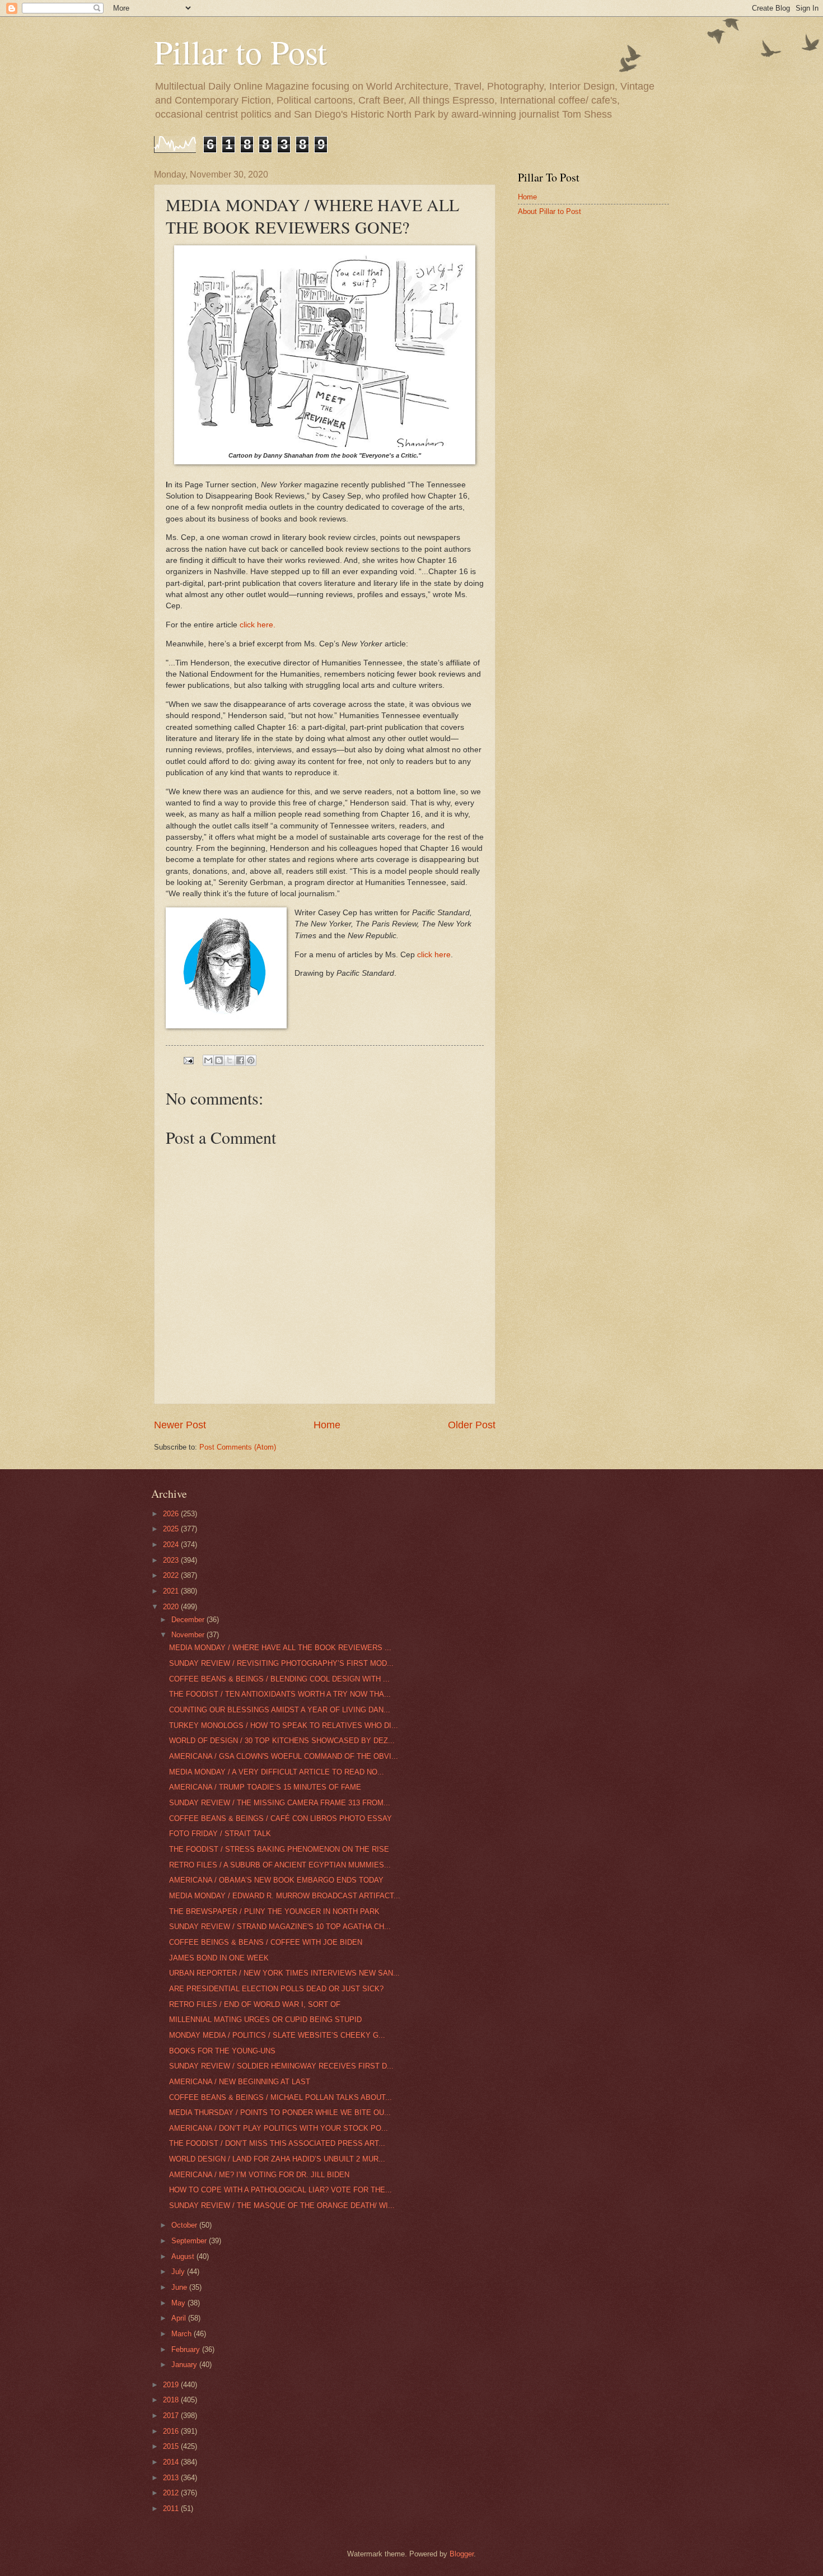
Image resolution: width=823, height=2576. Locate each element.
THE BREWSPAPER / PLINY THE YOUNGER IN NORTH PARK (274, 1911)
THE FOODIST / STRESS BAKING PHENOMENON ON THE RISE (279, 1849)
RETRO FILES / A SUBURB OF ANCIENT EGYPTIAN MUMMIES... (280, 1865)
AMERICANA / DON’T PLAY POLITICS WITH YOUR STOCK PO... (279, 2128)
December (189, 1620)
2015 (172, 2446)
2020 (172, 1607)
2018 (172, 2400)
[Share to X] (230, 1060)
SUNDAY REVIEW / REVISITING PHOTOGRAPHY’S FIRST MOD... (281, 1663)
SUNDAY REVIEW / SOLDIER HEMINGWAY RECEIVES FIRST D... (281, 2066)
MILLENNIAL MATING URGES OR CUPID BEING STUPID (265, 2020)
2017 (172, 2416)
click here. (258, 625)
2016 (172, 2431)
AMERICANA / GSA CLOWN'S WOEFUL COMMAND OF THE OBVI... (284, 1756)
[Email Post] (188, 1060)
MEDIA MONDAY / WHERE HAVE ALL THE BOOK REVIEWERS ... (280, 1648)
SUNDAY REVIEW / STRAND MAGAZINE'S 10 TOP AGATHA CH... (280, 1927)
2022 (172, 1575)
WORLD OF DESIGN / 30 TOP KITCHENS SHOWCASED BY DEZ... (282, 1741)
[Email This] (208, 1060)
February (187, 2349)
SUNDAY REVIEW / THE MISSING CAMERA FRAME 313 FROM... (280, 1803)
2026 (172, 1514)
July (179, 2272)
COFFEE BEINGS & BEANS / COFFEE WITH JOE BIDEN (266, 1942)
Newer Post (180, 1425)
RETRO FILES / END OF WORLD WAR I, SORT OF (255, 2004)
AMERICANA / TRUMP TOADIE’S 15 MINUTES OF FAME (265, 1787)
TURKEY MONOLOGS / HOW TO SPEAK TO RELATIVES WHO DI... (284, 1725)
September (190, 2241)
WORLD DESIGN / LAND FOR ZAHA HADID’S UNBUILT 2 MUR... (277, 2159)
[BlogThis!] (219, 1060)
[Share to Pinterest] (251, 1060)
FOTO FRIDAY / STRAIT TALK (220, 1834)
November (189, 1635)
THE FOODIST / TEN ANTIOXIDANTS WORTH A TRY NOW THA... (280, 1694)
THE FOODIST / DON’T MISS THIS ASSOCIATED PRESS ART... (277, 2143)
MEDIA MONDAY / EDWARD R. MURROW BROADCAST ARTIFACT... (285, 1896)
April (180, 2318)
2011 (172, 2509)
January (185, 2365)
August (184, 2256)
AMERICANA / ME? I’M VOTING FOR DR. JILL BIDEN (259, 2175)
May (179, 2303)
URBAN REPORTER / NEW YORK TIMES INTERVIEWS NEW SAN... (284, 1973)
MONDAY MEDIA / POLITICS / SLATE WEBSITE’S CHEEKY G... (277, 2035)
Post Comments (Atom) (238, 1447)
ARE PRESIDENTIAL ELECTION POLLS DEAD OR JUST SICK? (276, 1989)
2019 (172, 2385)
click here (434, 955)
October (185, 2225)
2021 (172, 1591)
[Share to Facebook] (240, 1060)
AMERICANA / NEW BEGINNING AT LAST (240, 2082)
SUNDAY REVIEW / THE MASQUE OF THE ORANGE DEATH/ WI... (282, 2205)
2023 (172, 1560)
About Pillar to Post (550, 211)
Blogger (462, 2554)
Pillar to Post (240, 52)
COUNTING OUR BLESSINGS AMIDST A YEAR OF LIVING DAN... (280, 1710)
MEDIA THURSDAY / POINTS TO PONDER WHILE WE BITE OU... (280, 2112)
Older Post (472, 1425)
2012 (172, 2493)
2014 (172, 2462)
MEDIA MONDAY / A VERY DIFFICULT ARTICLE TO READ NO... (277, 1772)
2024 (172, 1545)
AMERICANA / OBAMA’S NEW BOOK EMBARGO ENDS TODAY (276, 1880)
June (180, 2287)
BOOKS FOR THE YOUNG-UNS (222, 2051)
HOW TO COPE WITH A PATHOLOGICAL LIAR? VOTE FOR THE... (280, 2190)
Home (327, 1425)
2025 (172, 1529)
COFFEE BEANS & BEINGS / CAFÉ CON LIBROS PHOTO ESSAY (280, 1818)
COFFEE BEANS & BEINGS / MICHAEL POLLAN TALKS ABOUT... (280, 2097)
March (183, 2334)
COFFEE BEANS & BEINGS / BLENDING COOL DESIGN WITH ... (279, 1679)
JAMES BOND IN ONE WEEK (219, 1958)
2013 (172, 2478)
